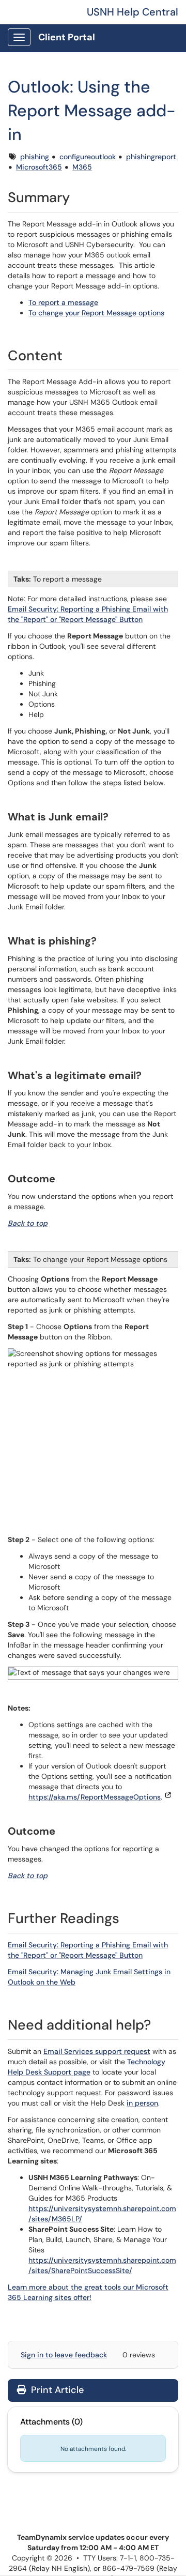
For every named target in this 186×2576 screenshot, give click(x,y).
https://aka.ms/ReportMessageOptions (95, 1797)
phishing (35, 157)
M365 (82, 167)
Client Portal (67, 37)
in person (142, 2103)
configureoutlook (88, 157)
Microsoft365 (39, 167)
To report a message (63, 302)
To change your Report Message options (96, 313)
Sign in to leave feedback (64, 2355)
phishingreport (151, 157)
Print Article (56, 2390)
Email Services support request (97, 2051)
